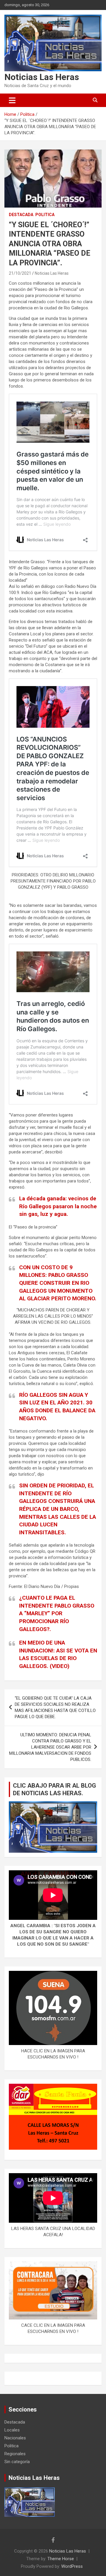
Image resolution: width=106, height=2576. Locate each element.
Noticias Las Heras (42, 77)
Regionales (15, 2454)
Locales (12, 2430)
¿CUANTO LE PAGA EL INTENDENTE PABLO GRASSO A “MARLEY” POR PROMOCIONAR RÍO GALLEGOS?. (57, 1613)
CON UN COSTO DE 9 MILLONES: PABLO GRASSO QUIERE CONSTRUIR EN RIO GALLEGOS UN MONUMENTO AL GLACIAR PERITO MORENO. (58, 1283)
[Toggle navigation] (12, 100)
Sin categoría (17, 2462)
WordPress (72, 2566)
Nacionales (15, 2438)
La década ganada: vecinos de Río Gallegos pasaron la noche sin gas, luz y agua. (58, 1206)
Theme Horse (61, 2559)
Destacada (21, 215)
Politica (45, 215)
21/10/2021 (20, 273)
